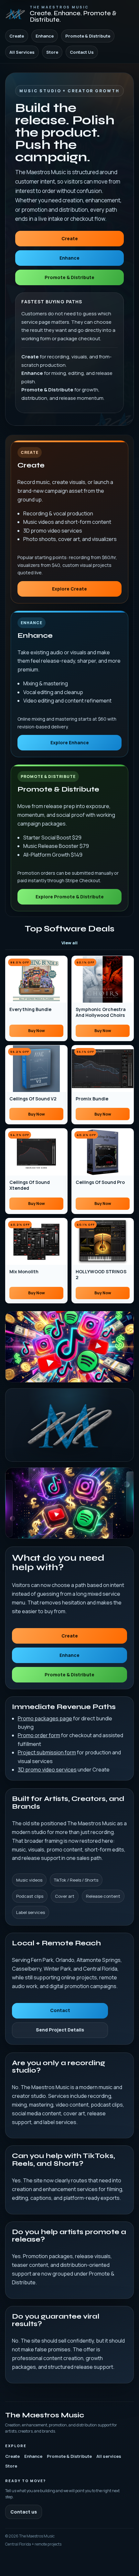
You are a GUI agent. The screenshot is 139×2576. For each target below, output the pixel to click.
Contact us (24, 2512)
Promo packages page (45, 1718)
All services (109, 2456)
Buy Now (37, 1031)
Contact (60, 2010)
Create (17, 36)
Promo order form (39, 1735)
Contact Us (82, 52)
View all (69, 943)
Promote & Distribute (88, 36)
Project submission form (47, 1752)
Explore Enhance (70, 742)
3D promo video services (47, 1770)
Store (52, 52)
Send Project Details (60, 2030)
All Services (22, 52)
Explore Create (69, 589)
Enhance (45, 36)
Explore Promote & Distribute (70, 897)
